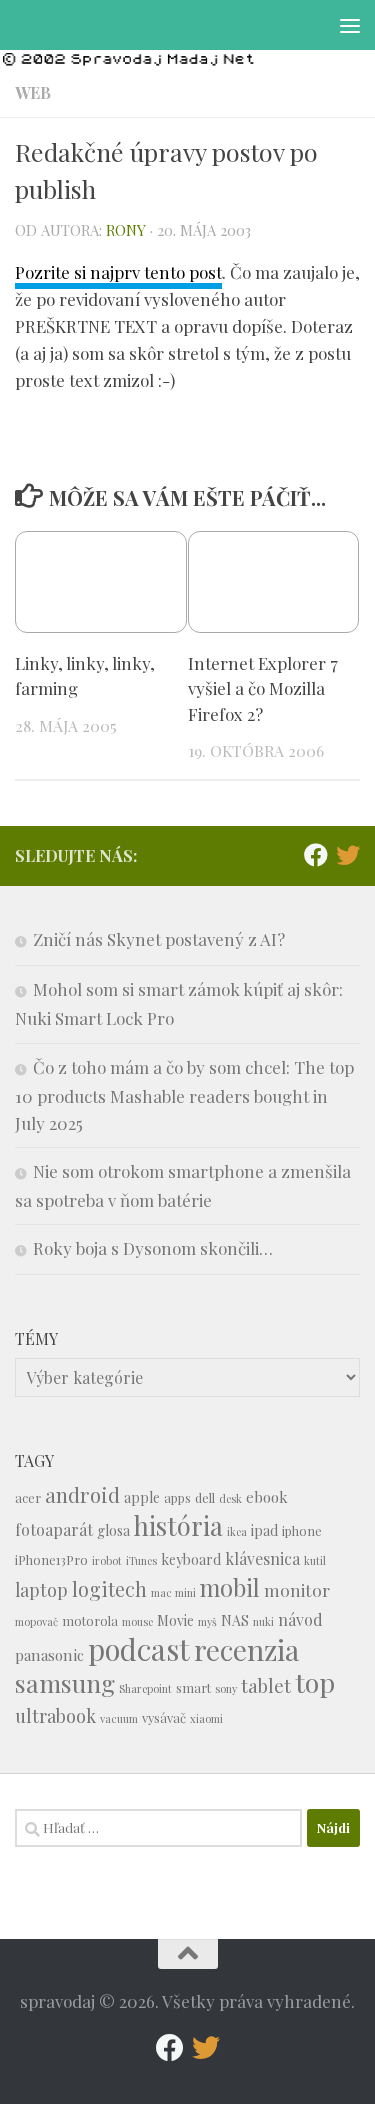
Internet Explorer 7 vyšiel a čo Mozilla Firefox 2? (263, 688)
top (315, 1682)
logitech (109, 1589)
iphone (302, 1530)
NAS (235, 1620)
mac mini (173, 1592)
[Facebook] (316, 855)
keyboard (191, 1559)
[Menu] (350, 25)
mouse (137, 1621)
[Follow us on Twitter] (348, 855)
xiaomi (206, 1718)
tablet (266, 1685)
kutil (315, 1560)
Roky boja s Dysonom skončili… (153, 1248)
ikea (237, 1531)
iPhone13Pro (51, 1559)
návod (300, 1619)
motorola (90, 1620)
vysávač (164, 1717)
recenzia (246, 1649)
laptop (41, 1589)
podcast (139, 1648)
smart (193, 1687)
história (178, 1525)
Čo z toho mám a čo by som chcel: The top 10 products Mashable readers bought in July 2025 (184, 1095)
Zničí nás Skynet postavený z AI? (159, 939)
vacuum (119, 1718)
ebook (267, 1497)
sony (226, 1688)
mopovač (36, 1621)
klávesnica (262, 1558)
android (82, 1494)
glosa (113, 1530)
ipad (264, 1530)
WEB (33, 92)
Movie (175, 1620)
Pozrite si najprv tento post (118, 272)
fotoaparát (54, 1529)
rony (126, 230)
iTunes (141, 1560)
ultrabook (55, 1715)
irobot (107, 1560)
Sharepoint (145, 1688)
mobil (230, 1587)
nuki (263, 1621)
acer (28, 1497)
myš (207, 1621)
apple (142, 1497)
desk (230, 1498)
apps (177, 1497)
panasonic (49, 1655)
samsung (65, 1682)
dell (205, 1497)
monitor (297, 1589)
